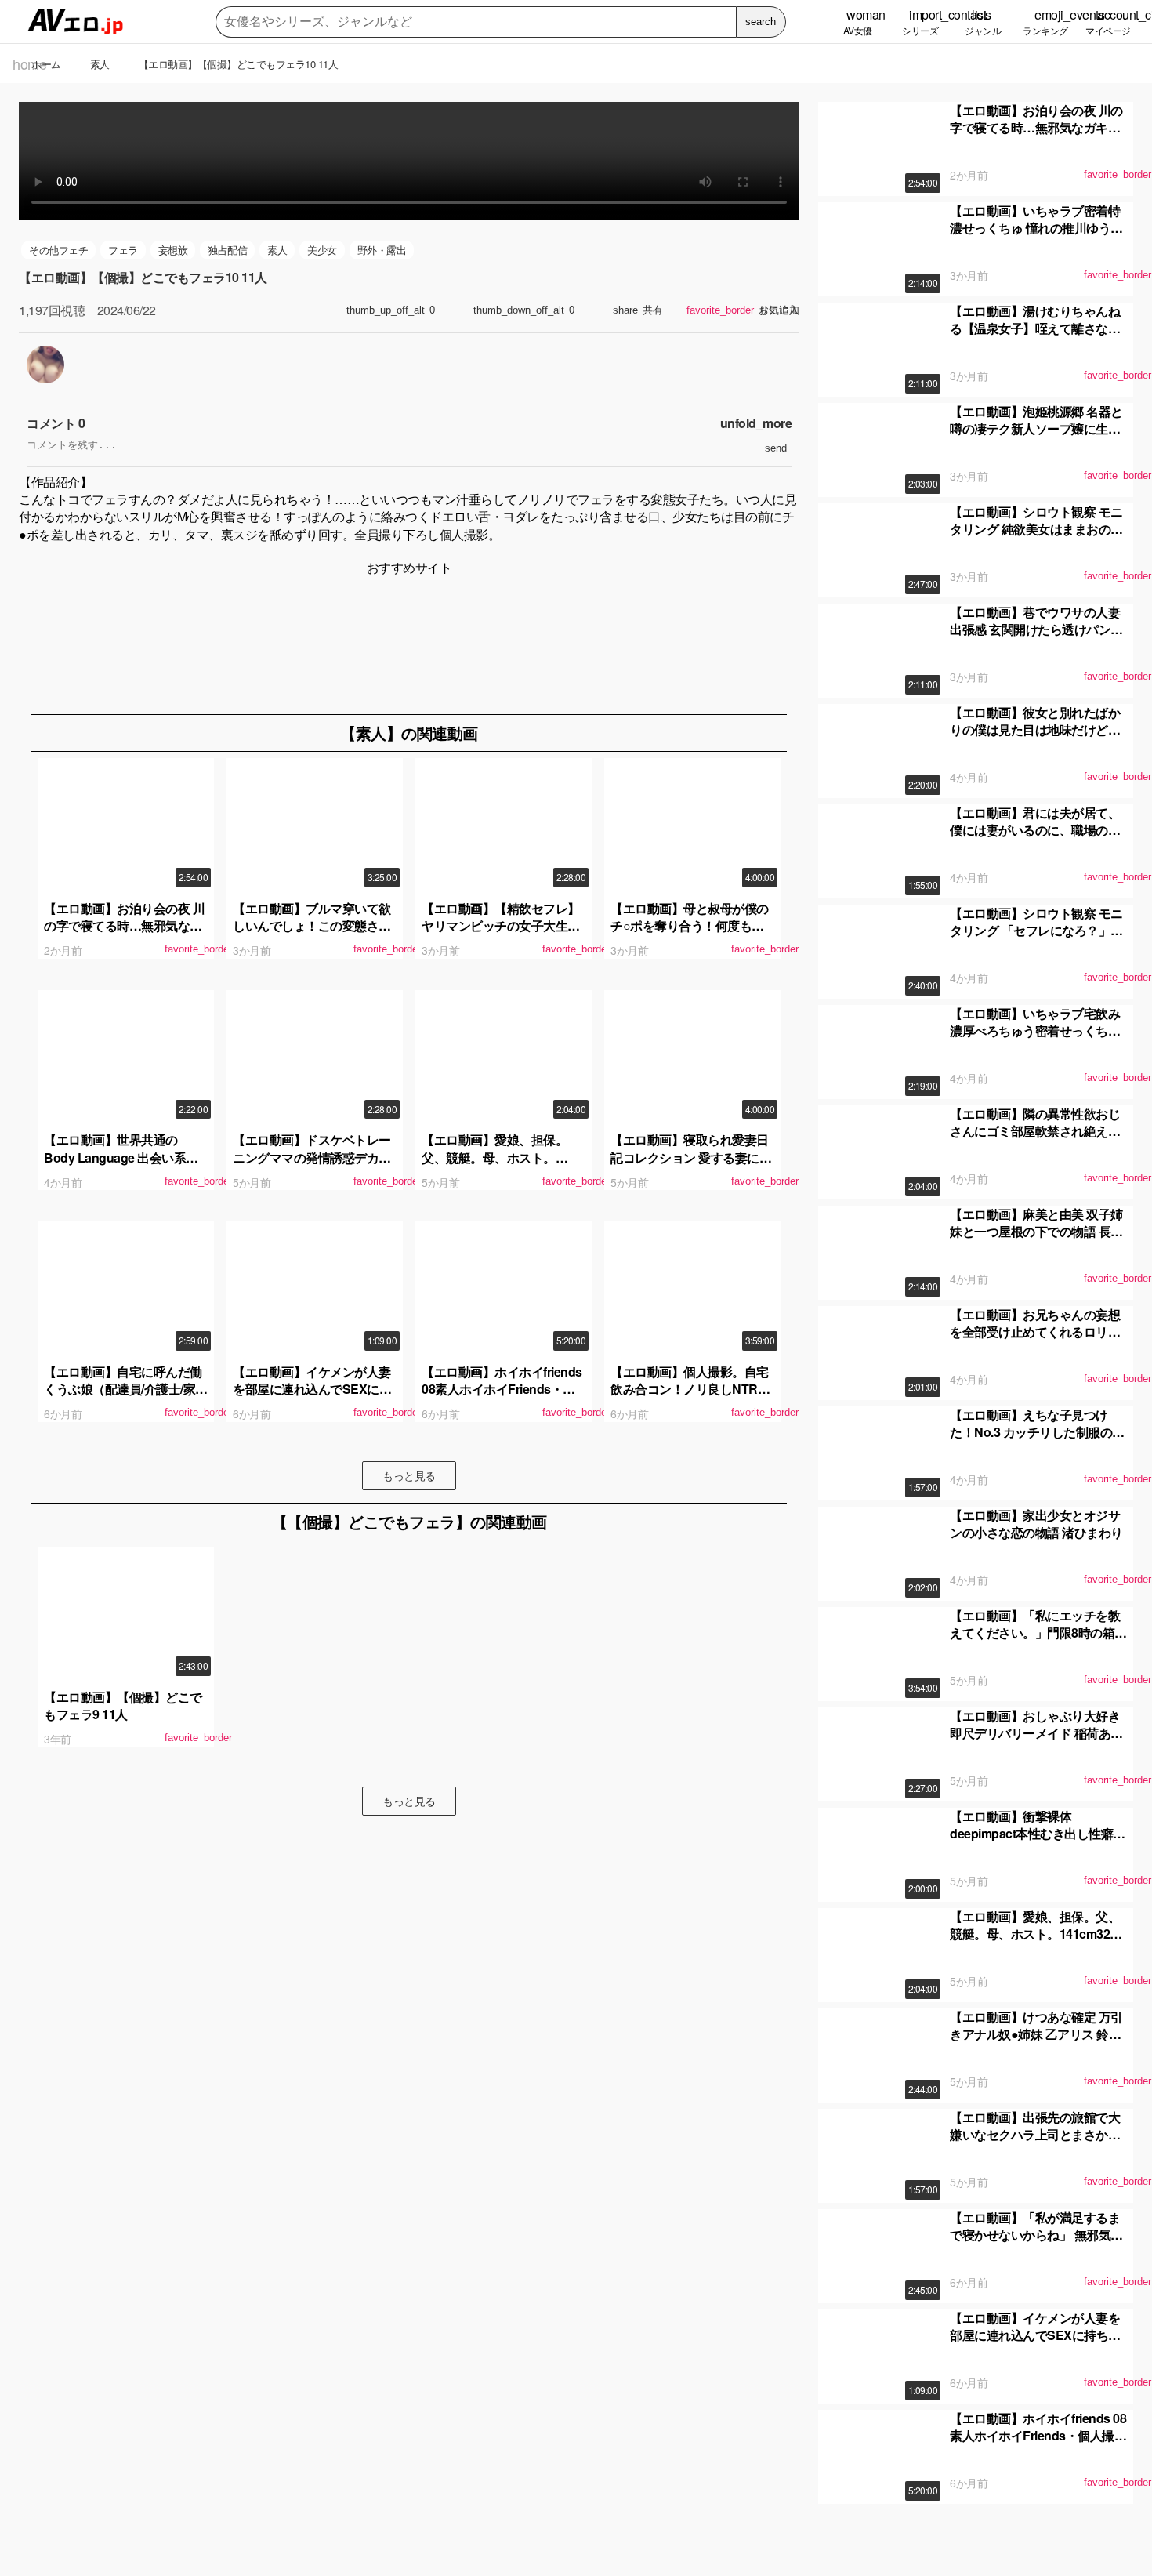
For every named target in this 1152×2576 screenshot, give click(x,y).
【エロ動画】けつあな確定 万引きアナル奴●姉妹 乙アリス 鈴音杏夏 (1036, 2034)
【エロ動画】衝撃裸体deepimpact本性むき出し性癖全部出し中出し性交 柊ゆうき (1038, 1834)
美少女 (322, 250)
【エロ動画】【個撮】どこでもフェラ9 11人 (123, 1705)
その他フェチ (58, 250)
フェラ (123, 250)
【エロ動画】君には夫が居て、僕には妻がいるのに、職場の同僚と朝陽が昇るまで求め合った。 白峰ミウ (1035, 839)
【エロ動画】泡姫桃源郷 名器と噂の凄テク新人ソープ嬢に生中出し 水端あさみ (1036, 429)
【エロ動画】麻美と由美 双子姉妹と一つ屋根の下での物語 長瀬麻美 (1036, 1232)
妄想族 (173, 250)
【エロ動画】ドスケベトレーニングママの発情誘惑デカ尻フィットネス (312, 1157)
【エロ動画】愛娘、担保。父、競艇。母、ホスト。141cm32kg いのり (494, 1157)
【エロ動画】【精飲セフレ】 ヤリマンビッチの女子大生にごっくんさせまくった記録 (501, 926)
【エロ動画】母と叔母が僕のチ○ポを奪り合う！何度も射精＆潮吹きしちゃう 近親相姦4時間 (691, 934)
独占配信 (227, 250)
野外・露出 (382, 250)
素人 (277, 250)
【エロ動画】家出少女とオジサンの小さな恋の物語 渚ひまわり (1036, 1524)
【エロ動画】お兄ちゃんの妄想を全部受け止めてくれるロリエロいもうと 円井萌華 (1035, 1332)
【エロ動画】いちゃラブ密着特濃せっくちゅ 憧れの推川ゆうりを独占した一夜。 (1036, 228)
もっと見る (409, 1475)
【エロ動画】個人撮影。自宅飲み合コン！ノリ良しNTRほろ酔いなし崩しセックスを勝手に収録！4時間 (690, 1398)
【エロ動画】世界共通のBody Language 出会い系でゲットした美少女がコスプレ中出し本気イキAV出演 (123, 1166)
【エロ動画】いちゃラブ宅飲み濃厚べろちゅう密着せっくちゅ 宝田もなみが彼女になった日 (1035, 1031)
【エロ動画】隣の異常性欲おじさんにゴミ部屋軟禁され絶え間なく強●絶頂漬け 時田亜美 (1035, 1131)
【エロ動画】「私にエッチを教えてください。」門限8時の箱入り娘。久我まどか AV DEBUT (1038, 1633)
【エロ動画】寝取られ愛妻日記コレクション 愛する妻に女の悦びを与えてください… (691, 1157)
